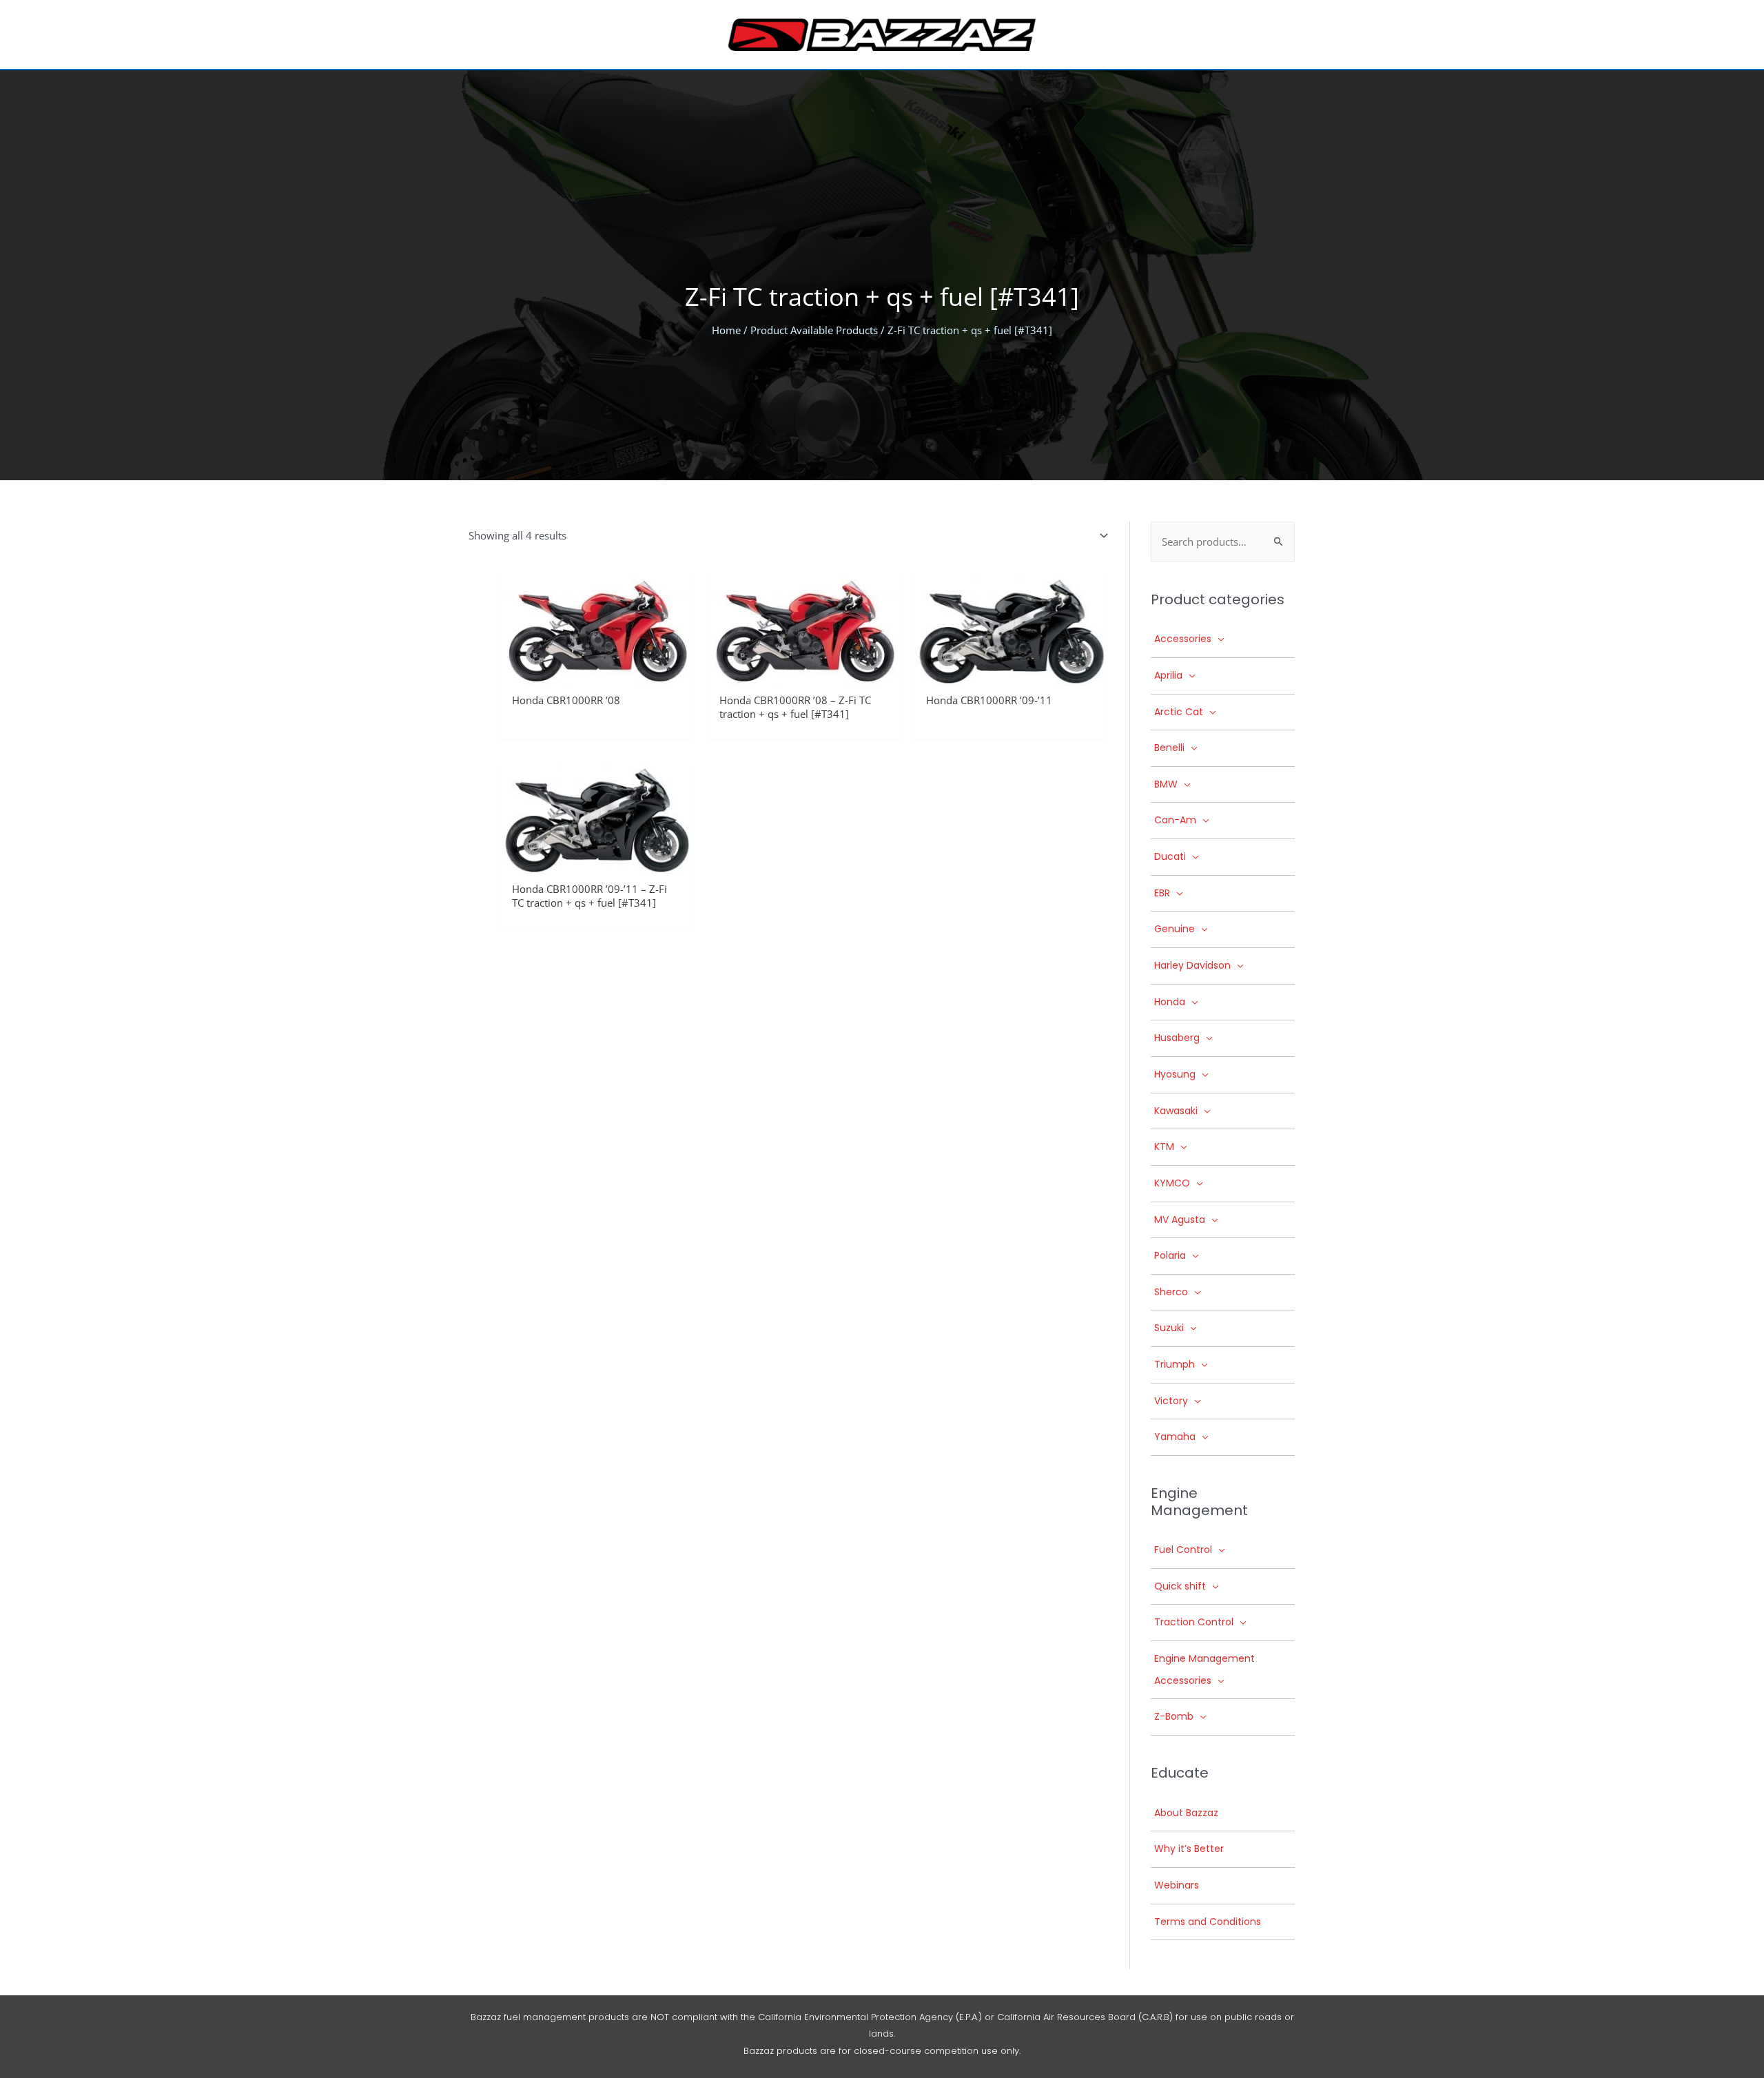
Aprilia (1168, 675)
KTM (1164, 1146)
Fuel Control (1183, 1550)
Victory (1171, 1401)
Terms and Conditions (1208, 1922)
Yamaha (1175, 1437)
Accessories (1183, 639)
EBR (1162, 893)
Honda (1170, 1002)
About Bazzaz (1186, 1813)
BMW (1166, 784)
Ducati (1170, 856)
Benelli (1169, 748)
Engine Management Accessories (1204, 1669)
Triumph (1175, 1364)
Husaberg (1177, 1038)
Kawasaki (1176, 1111)
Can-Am (1175, 820)
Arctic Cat (1179, 712)
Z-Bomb (1174, 1716)
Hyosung (1175, 1074)
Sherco (1171, 1292)
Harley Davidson (1192, 965)
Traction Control (1194, 1622)
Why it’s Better (1189, 1849)
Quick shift (1180, 1586)
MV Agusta (1180, 1220)
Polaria (1170, 1255)
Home (726, 330)
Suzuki (1169, 1328)
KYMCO (1172, 1183)
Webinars (1177, 1885)
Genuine (1175, 929)
